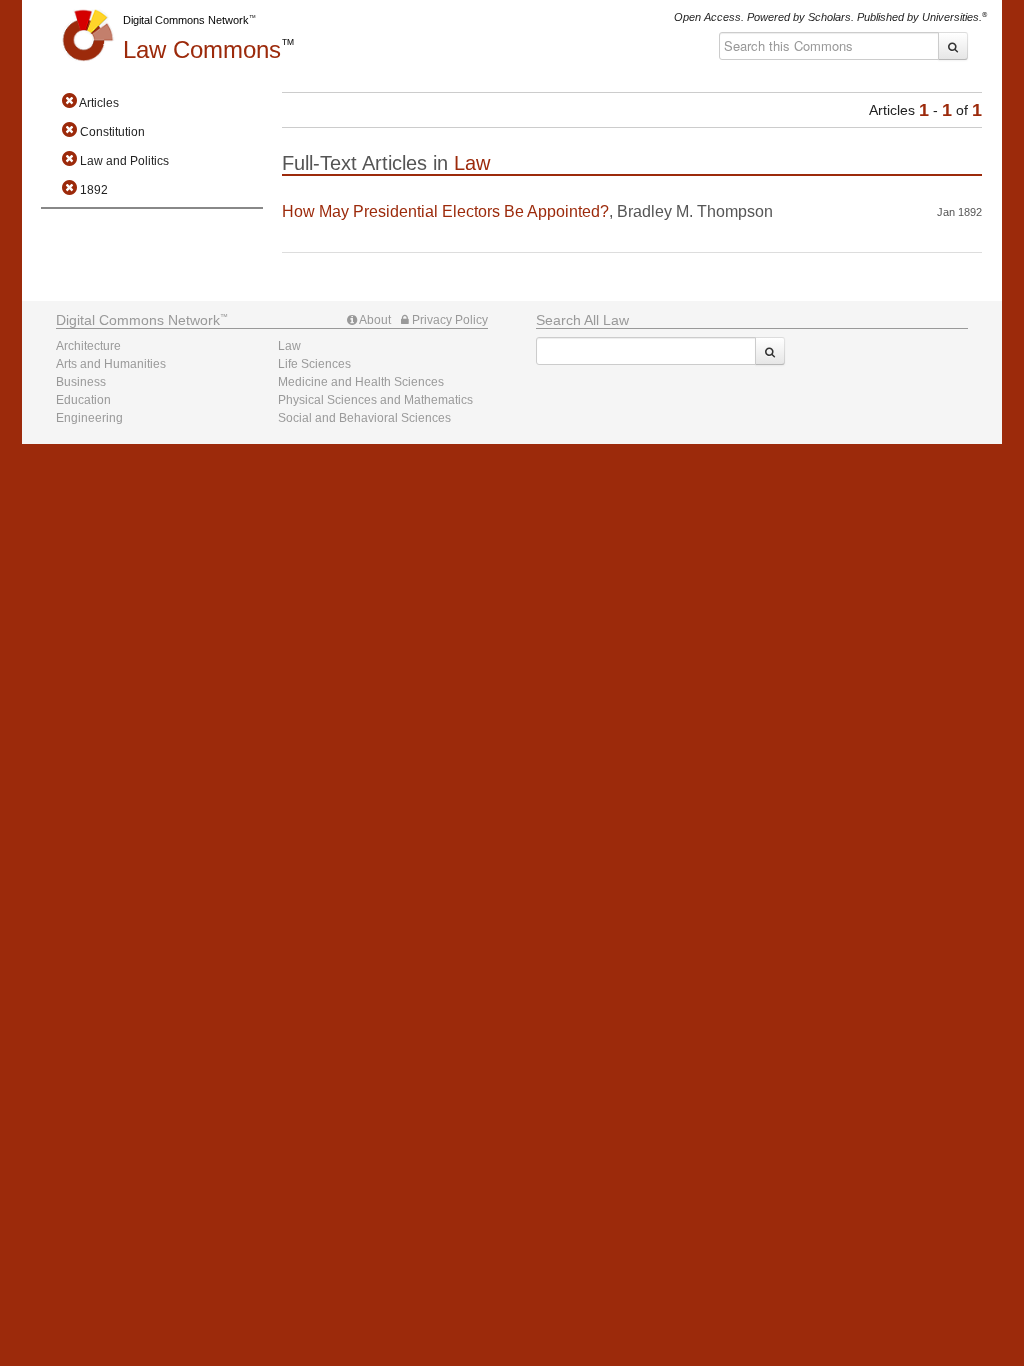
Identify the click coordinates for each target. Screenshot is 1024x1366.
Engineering (89, 418)
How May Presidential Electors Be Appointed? (445, 211)
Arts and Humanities (111, 364)
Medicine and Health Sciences (361, 382)
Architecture (88, 346)
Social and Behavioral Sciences (364, 418)
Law (202, 49)
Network (138, 320)
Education (83, 400)
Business (81, 382)
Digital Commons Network (186, 20)
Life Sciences (314, 364)
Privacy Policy (448, 320)
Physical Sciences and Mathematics (375, 400)
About (374, 320)
